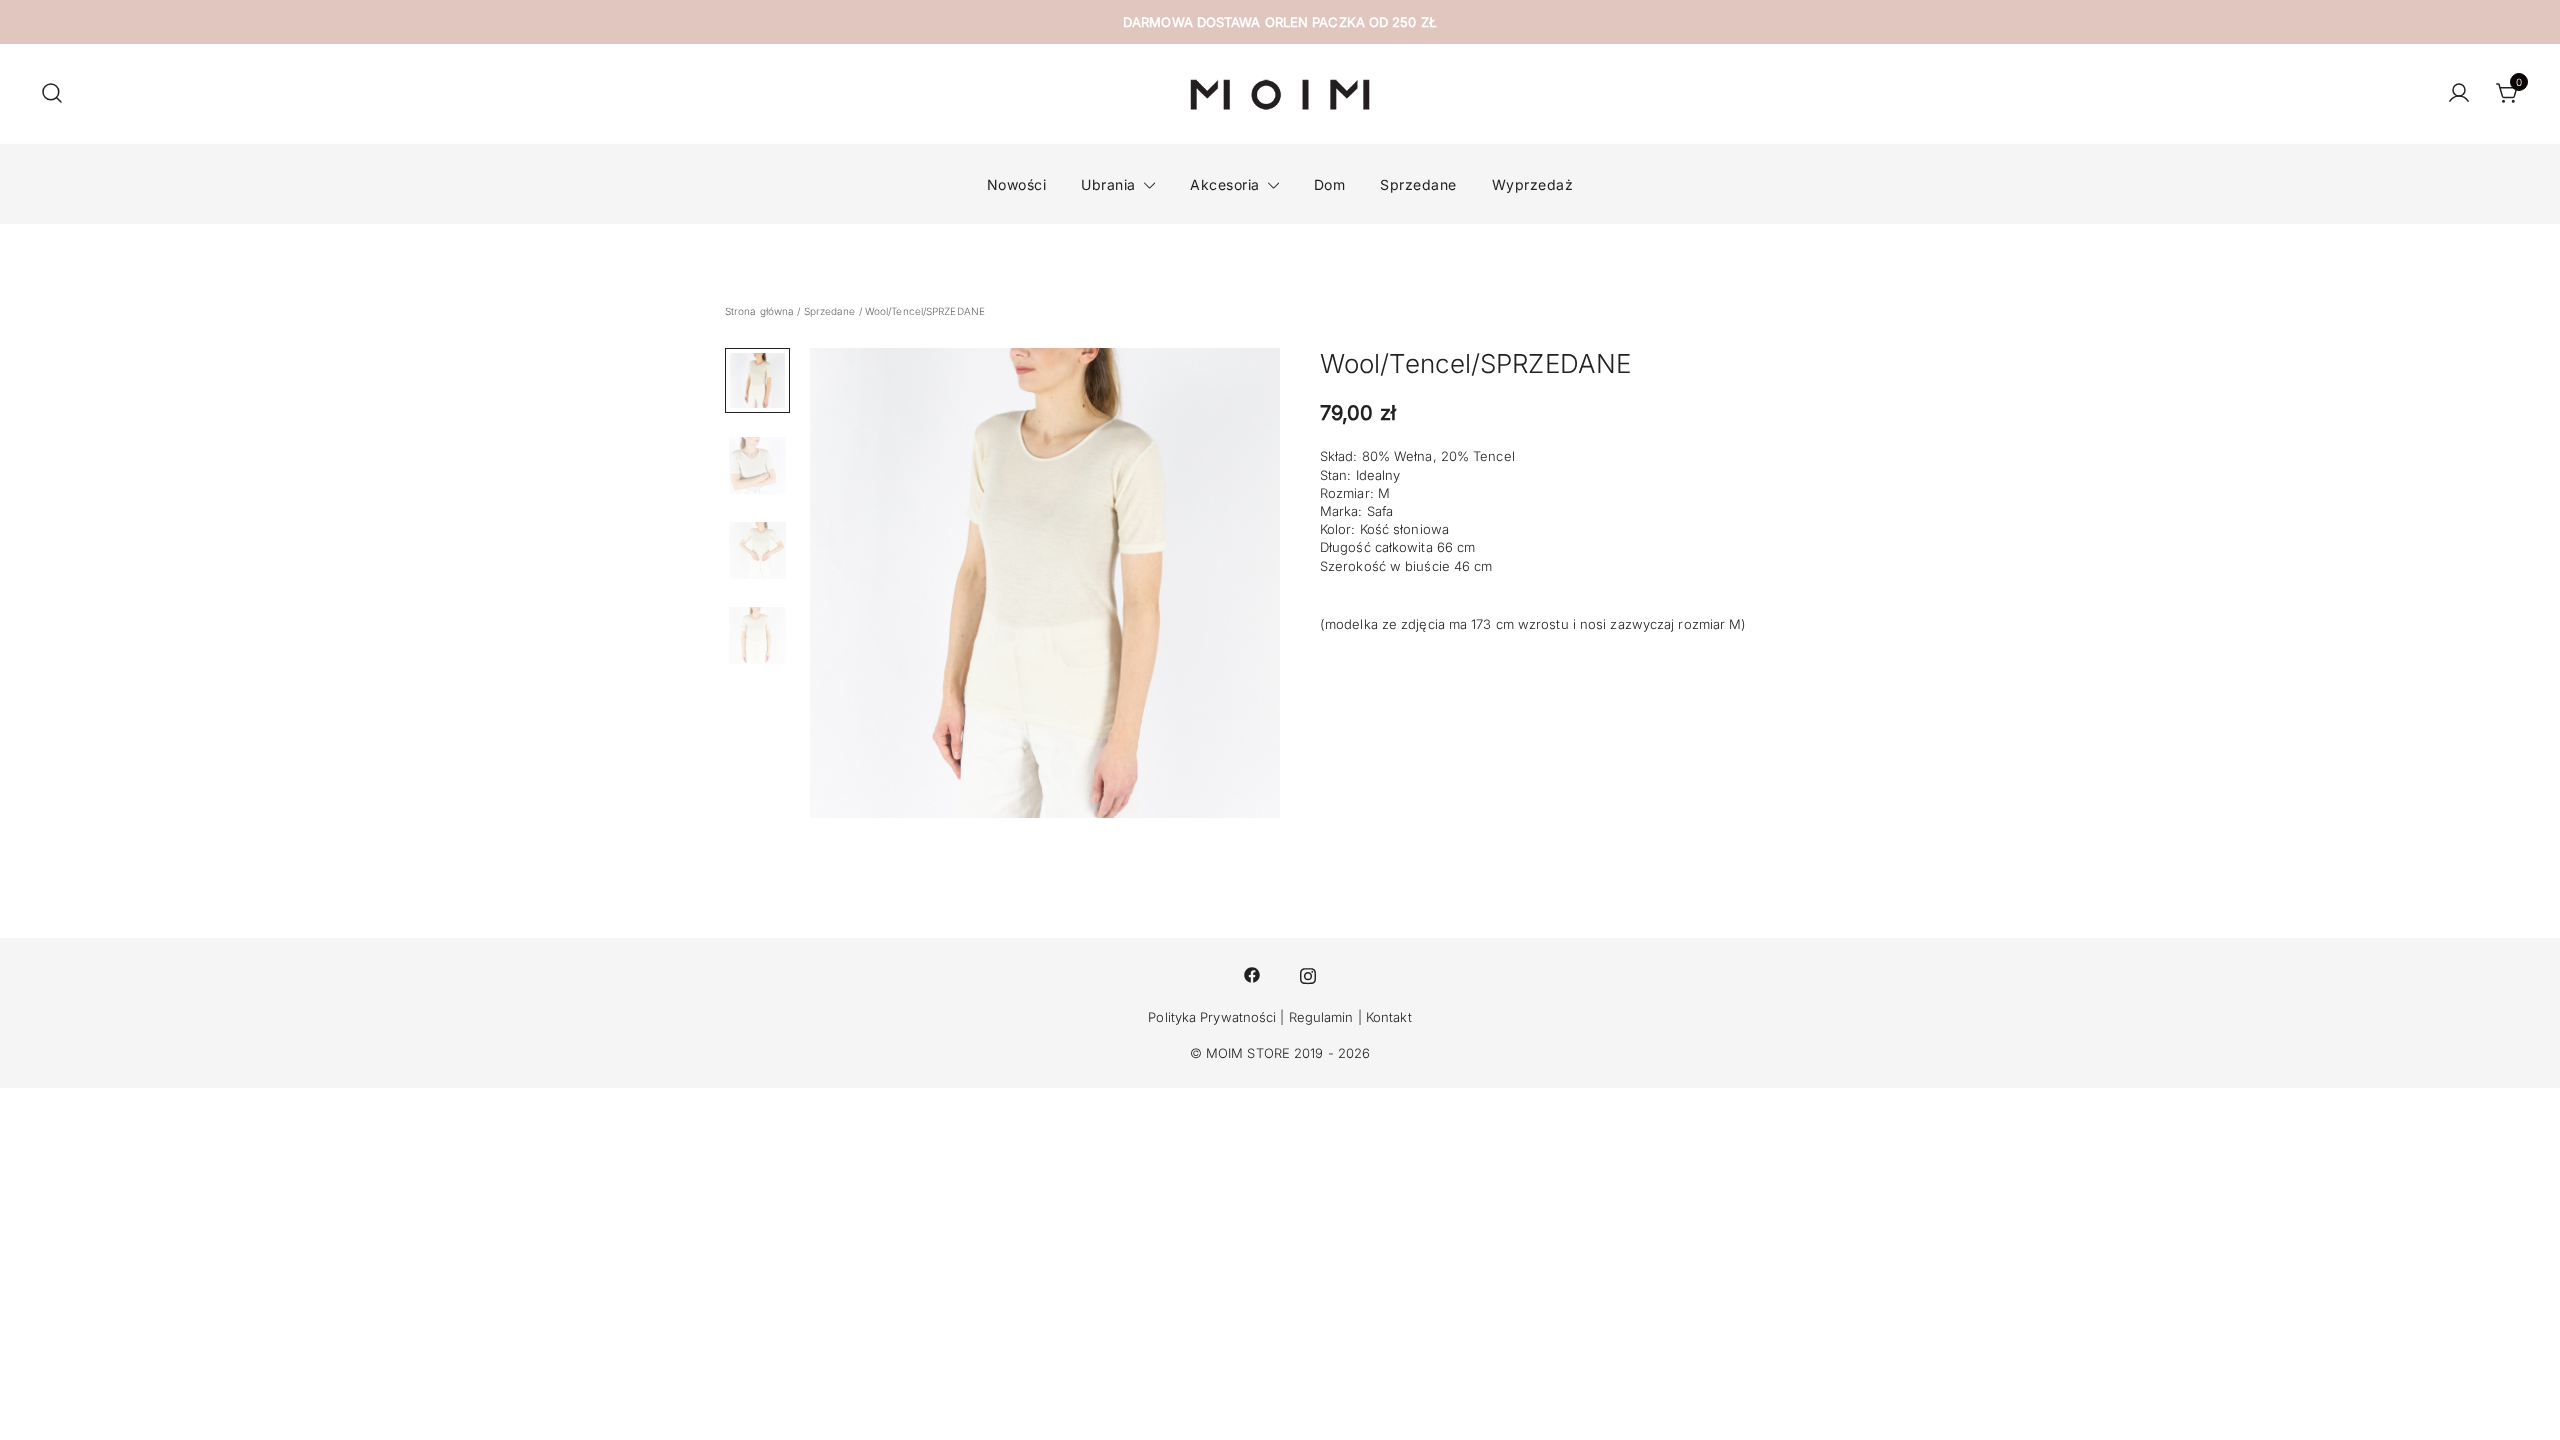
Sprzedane (1418, 184)
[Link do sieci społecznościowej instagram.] (1308, 973)
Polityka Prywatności (1212, 1017)
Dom (1330, 184)
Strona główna (759, 311)
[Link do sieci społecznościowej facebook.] (1252, 973)
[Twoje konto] (2459, 94)
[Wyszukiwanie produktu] (52, 94)
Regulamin (1321, 1017)
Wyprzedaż (1533, 184)
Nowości (1017, 184)
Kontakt (1389, 1017)
